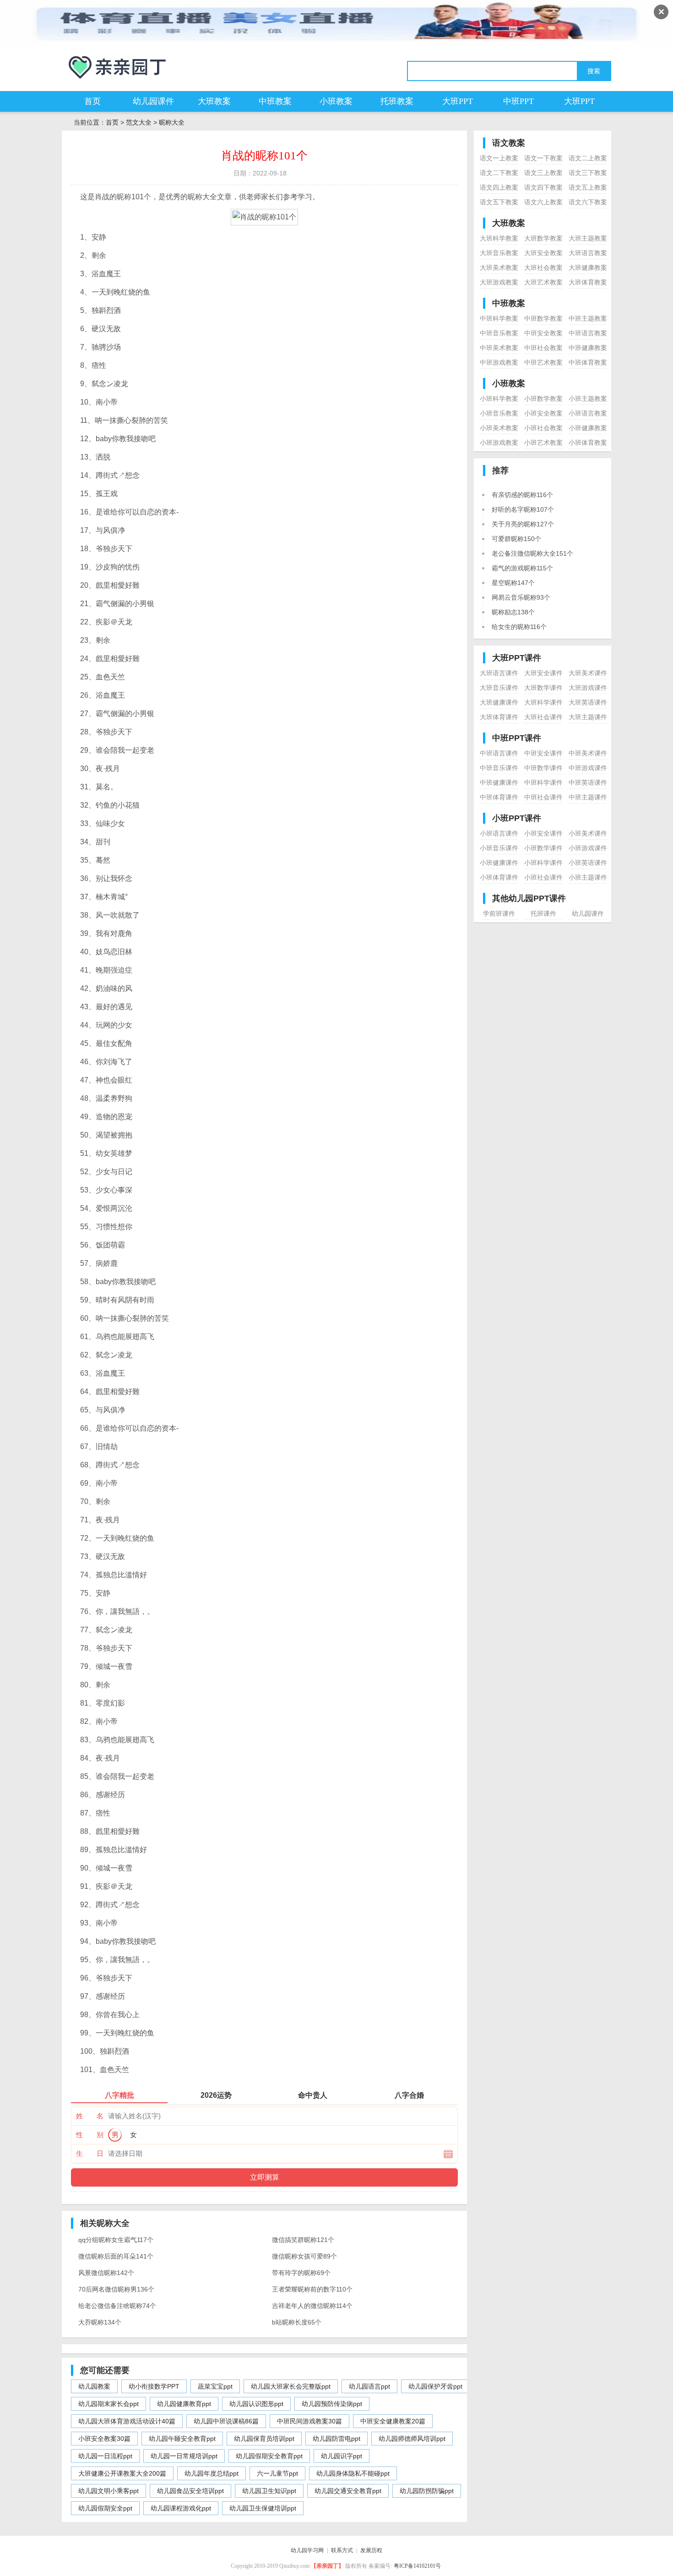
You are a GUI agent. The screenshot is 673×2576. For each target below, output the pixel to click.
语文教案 (509, 143)
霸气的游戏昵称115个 (522, 568)
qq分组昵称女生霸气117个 (116, 2240)
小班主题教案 (588, 399)
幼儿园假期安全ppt (105, 2508)
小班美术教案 (499, 428)
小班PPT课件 (517, 818)
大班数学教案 (543, 238)
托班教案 (397, 101)
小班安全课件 (543, 833)
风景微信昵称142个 (106, 2273)
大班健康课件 (499, 702)
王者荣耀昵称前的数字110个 (312, 2289)
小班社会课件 (543, 877)
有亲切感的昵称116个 (522, 495)
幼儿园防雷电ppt (336, 2439)
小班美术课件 (588, 833)
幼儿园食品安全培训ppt (190, 2491)
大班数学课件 (543, 688)
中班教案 (275, 101)
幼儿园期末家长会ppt (109, 2404)
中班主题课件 (588, 797)
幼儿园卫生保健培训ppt (263, 2508)
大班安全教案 (543, 253)
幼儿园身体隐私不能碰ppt (353, 2473)
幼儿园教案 (94, 2386)
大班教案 (214, 101)
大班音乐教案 (499, 253)
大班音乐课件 (499, 688)
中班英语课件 (588, 782)
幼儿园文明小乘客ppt (109, 2491)
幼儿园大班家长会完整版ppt (291, 2386)
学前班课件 (499, 913)
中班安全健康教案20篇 (393, 2421)
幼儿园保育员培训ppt (264, 2439)
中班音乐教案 (499, 333)
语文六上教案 (543, 202)
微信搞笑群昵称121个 (303, 2240)
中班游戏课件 (588, 768)
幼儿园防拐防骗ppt (427, 2491)
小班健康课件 (499, 863)
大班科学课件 (543, 702)
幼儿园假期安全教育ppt (269, 2456)
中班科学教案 (499, 318)
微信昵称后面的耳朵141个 (116, 2256)
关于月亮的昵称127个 (523, 524)
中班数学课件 (543, 768)
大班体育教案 (588, 282)
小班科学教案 (499, 399)
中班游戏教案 (499, 362)
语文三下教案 (588, 173)
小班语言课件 (499, 833)
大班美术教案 (499, 268)
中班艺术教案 (543, 362)
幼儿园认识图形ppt (256, 2404)
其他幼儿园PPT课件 (529, 898)
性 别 (90, 2135)
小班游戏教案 (499, 443)
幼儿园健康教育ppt (184, 2404)
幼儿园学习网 (307, 2550)
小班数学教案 (543, 399)
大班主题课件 (588, 717)
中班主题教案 (588, 318)
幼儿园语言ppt (369, 2386)
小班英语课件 (588, 863)
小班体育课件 (499, 877)
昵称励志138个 (513, 612)
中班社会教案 (543, 348)
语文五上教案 (588, 187)
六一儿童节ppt (277, 2473)
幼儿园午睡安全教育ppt (182, 2439)
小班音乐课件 (499, 848)
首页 (92, 101)
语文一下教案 (543, 158)
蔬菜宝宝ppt (215, 2386)
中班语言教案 (588, 333)
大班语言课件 (499, 673)
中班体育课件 (499, 797)
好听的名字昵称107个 (523, 509)
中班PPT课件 (517, 738)
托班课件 (543, 913)
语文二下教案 (499, 173)
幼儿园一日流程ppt (105, 2456)
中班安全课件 (543, 753)
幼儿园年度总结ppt (212, 2473)
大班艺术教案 (543, 282)
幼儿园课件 (153, 101)
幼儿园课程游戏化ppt (181, 2508)
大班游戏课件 (588, 688)
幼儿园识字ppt (342, 2456)
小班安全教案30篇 (104, 2439)
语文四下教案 (543, 187)
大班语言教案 (588, 253)
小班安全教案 (543, 413)
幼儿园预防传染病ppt (332, 2404)
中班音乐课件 (499, 768)
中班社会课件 (543, 797)
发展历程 (371, 2550)
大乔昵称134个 (100, 2322)
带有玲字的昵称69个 (301, 2273)
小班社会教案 (543, 428)
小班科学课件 (543, 863)
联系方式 (342, 2550)
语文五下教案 (499, 202)
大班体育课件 (499, 717)
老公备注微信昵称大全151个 (532, 553)
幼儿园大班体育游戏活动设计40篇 (127, 2421)
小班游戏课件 (588, 848)
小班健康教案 (588, 428)
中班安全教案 (543, 333)
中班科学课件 (543, 782)
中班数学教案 (543, 318)
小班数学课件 (543, 848)
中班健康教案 (588, 348)
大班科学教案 (499, 238)
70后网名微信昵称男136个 (116, 2289)
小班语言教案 (588, 413)
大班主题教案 (588, 238)
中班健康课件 (499, 782)
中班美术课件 (588, 753)
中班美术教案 (499, 348)
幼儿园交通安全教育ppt (348, 2491)
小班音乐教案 (499, 413)
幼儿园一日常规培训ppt (184, 2456)
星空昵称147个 (513, 583)
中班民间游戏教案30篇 (309, 2421)
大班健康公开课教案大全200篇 (122, 2473)
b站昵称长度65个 (297, 2322)
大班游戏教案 (499, 282)
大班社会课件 (543, 717)
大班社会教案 (543, 268)
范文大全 (139, 122)
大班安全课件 (543, 673)
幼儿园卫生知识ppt (269, 2491)
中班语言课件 (499, 753)
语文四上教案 (499, 187)
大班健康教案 (588, 268)
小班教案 (336, 101)
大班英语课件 (588, 702)
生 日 (90, 2153)
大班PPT (458, 101)
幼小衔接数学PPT (154, 2386)
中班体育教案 (588, 362)
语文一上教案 (499, 158)
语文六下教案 (588, 202)
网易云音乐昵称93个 (521, 597)
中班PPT (518, 101)
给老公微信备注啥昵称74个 (117, 2306)
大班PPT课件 (517, 658)
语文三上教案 (543, 173)
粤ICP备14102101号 (417, 2566)
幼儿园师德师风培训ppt (412, 2439)
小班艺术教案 (543, 443)
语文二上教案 (588, 158)
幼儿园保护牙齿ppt (435, 2386)
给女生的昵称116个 (519, 627)
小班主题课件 (588, 877)
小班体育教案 (588, 443)
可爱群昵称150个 (516, 539)
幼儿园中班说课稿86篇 (226, 2421)
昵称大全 (172, 122)
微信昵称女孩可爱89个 (304, 2256)
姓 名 (90, 2116)
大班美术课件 (588, 673)
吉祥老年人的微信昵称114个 (312, 2306)
